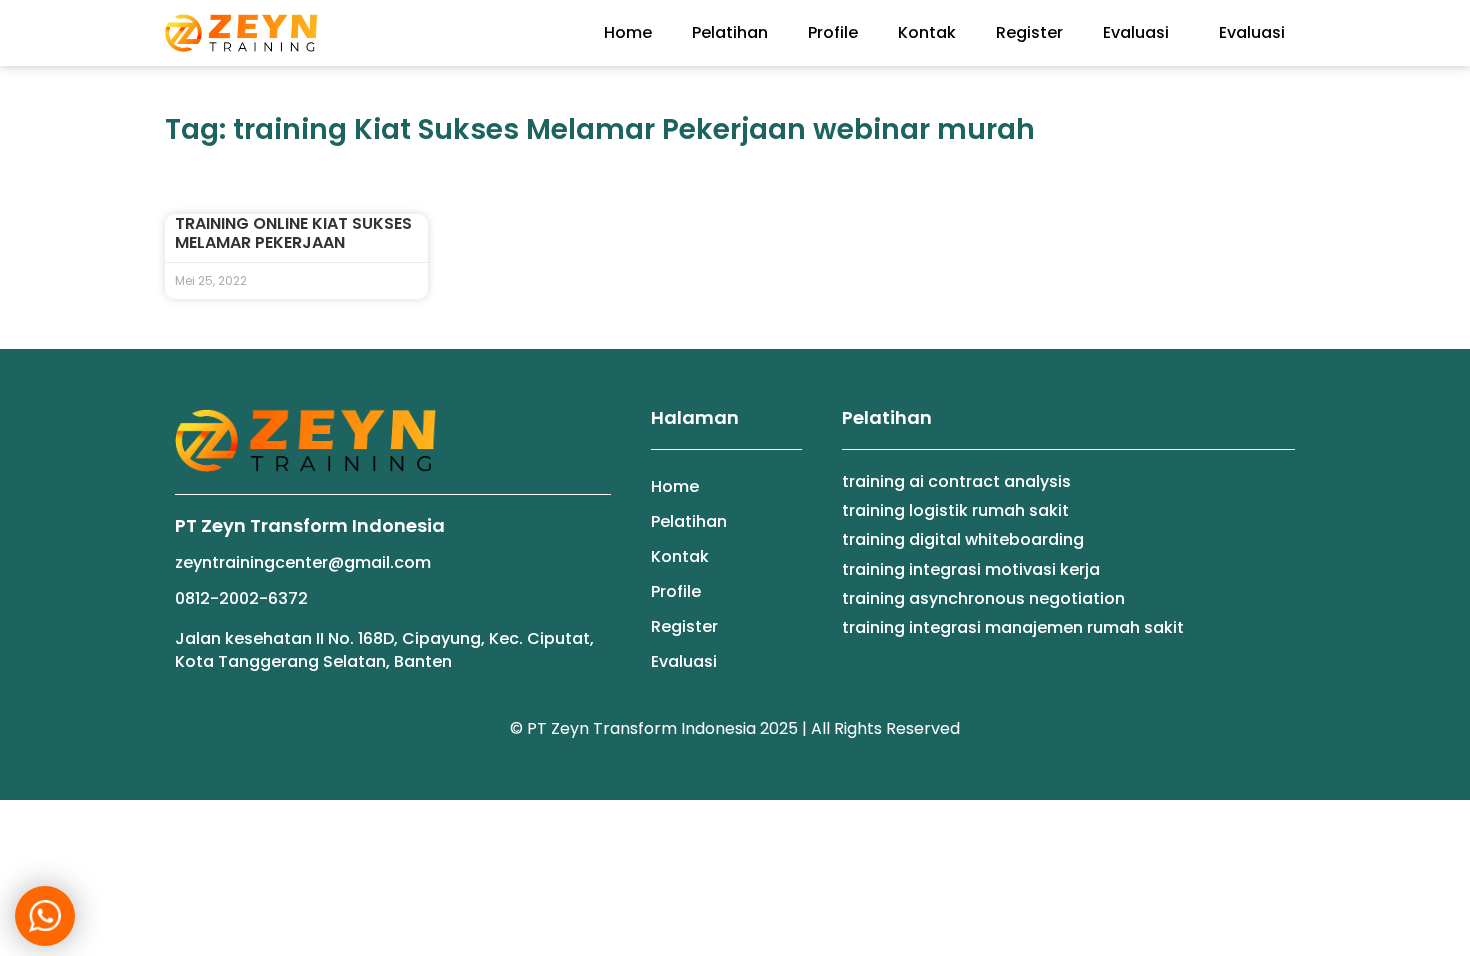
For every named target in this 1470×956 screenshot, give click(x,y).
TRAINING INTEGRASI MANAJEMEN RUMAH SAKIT (1013, 627)
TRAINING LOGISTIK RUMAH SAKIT (955, 510)
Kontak (927, 32)
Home (628, 32)
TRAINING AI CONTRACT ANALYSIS (956, 481)
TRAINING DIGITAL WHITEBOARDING (963, 539)
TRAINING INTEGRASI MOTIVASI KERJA (971, 569)
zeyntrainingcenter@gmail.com (303, 562)
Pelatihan (730, 32)
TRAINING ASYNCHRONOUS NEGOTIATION (983, 598)
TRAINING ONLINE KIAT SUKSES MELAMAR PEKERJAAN (293, 233)
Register (1029, 32)
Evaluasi (1136, 32)
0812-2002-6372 (241, 598)
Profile (833, 32)
